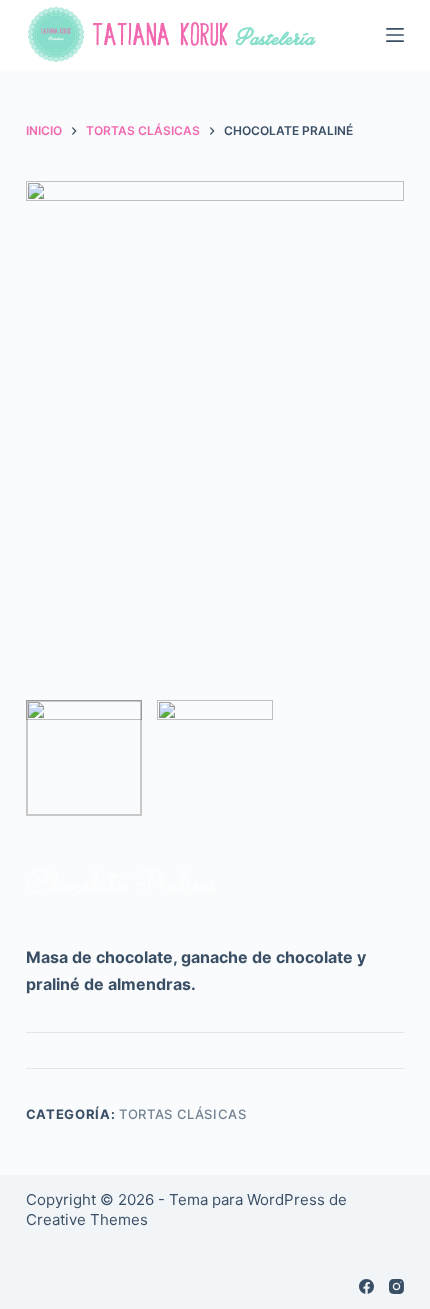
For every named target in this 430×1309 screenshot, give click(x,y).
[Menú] (395, 35)
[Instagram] (396, 1286)
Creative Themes (87, 1219)
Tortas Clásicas (183, 1114)
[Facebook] (366, 1286)
